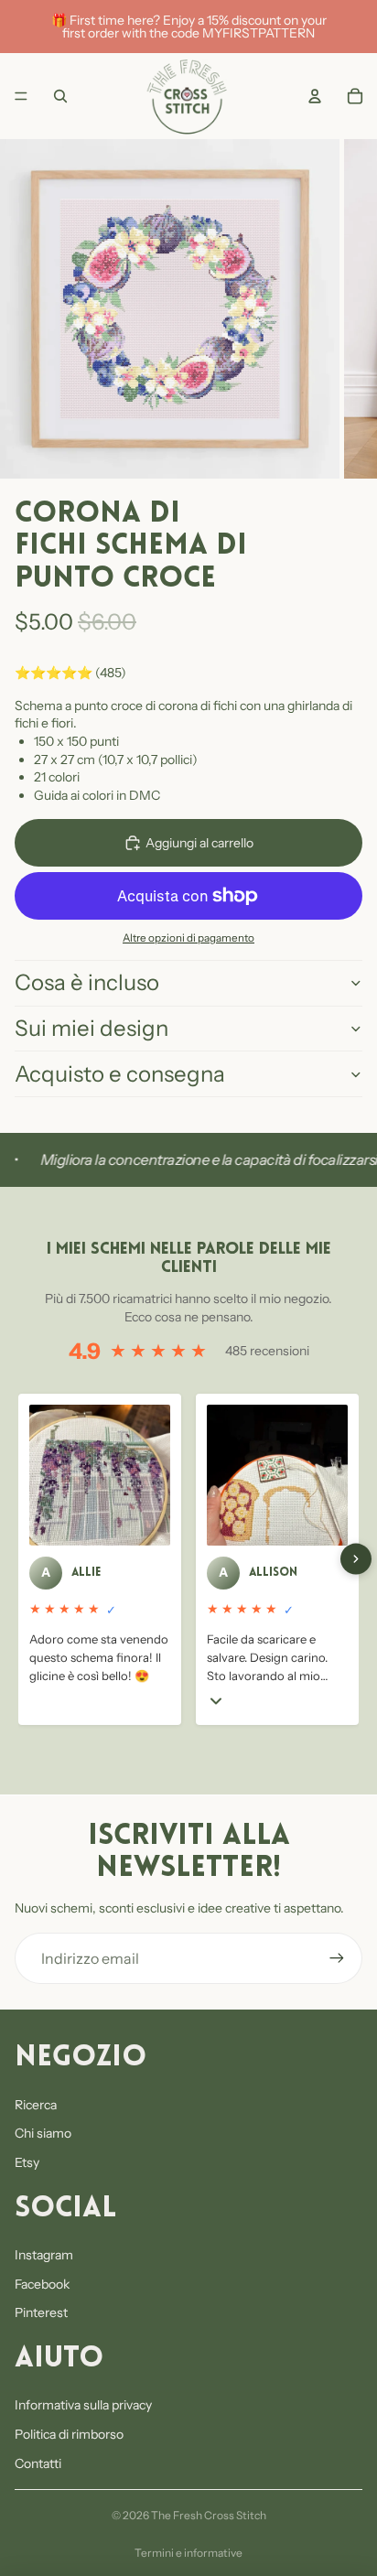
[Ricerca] (60, 96)
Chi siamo (43, 2133)
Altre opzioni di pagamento (188, 938)
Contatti (38, 2463)
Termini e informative (188, 2553)
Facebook (42, 2284)
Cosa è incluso (87, 982)
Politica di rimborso (69, 2434)
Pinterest (41, 2312)
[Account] (315, 96)
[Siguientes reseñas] (356, 1559)
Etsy (27, 2162)
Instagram (44, 2255)
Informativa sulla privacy (83, 2405)
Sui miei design (92, 1028)
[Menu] (21, 96)
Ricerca (36, 2105)
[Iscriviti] (337, 1958)
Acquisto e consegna (120, 1074)
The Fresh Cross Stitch (209, 2515)
